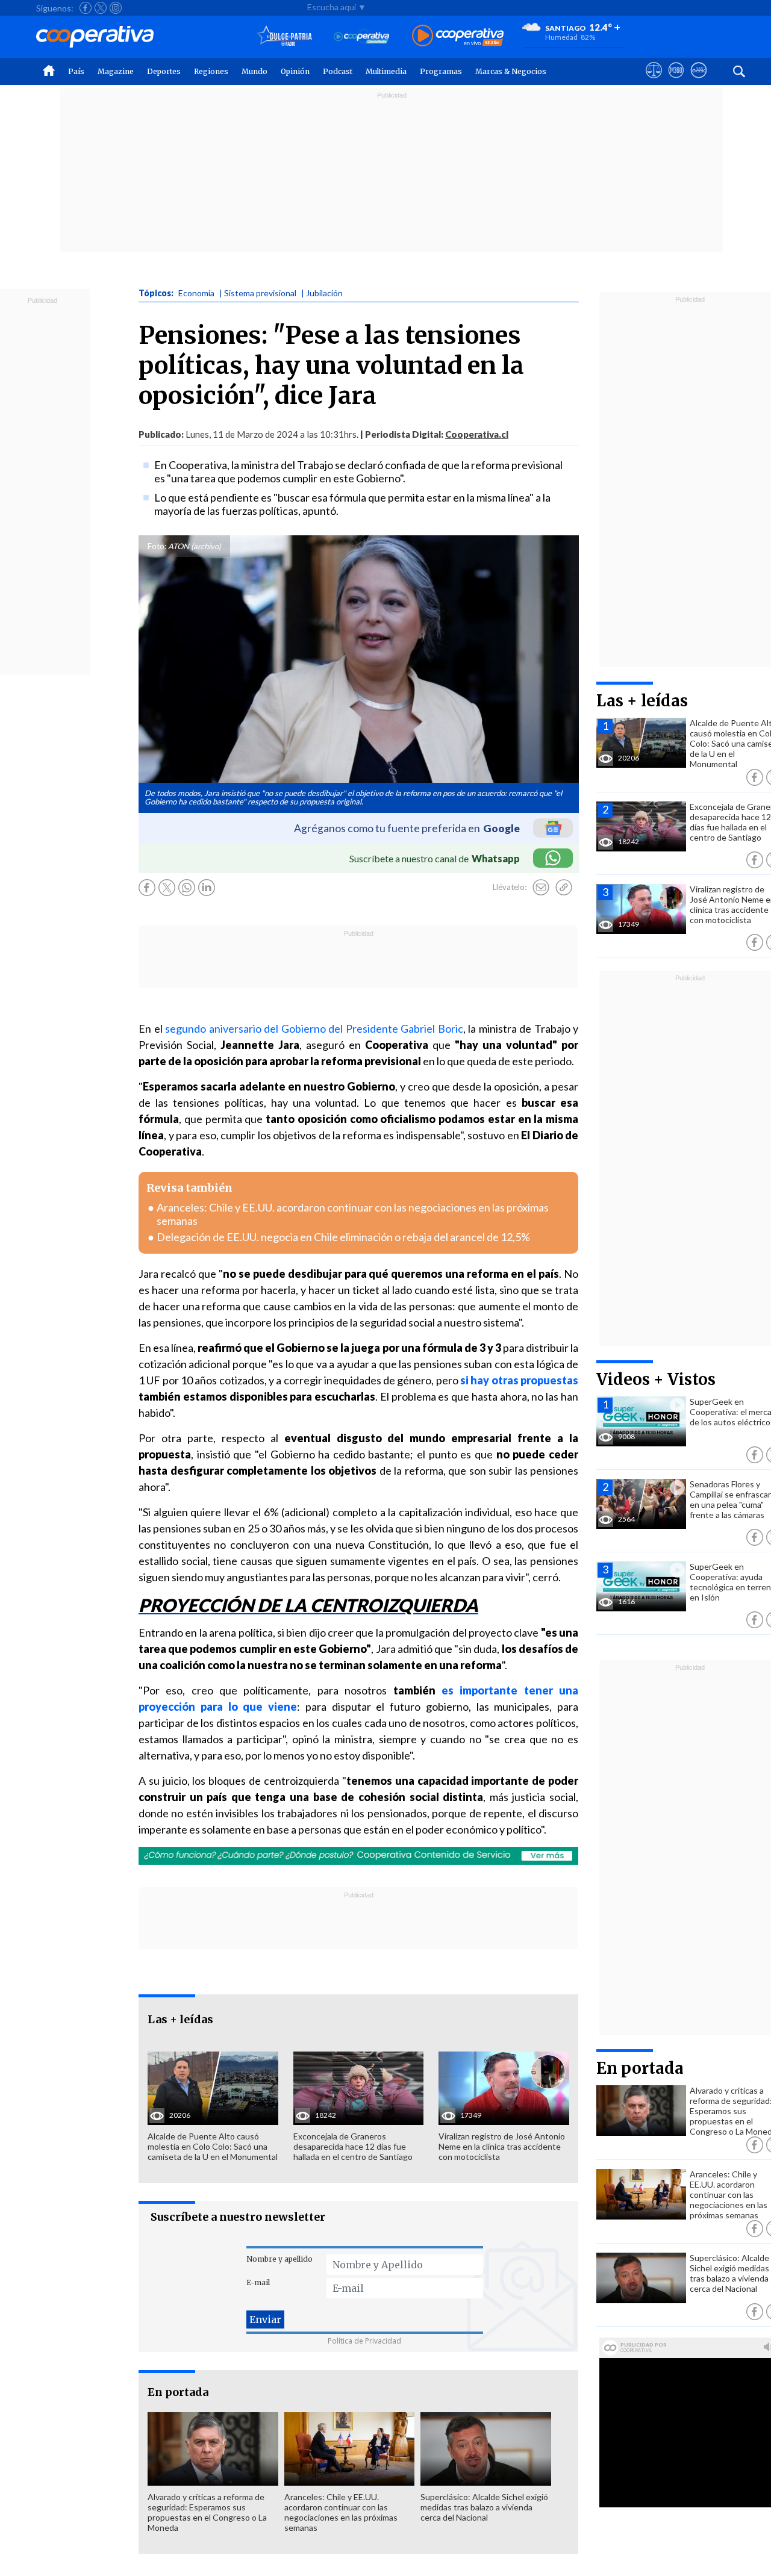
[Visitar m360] (676, 81)
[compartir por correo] (541, 888)
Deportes (164, 71)
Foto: (157, 546)
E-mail (258, 2282)
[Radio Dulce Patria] (285, 36)
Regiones (211, 71)
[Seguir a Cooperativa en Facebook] (86, 8)
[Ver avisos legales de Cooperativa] (654, 81)
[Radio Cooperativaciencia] (362, 36)
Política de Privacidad (364, 2341)
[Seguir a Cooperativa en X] (101, 8)
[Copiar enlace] (564, 888)
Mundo (254, 71)
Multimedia (386, 71)
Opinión (295, 71)
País (76, 71)
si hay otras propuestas (518, 1380)
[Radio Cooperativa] (458, 36)
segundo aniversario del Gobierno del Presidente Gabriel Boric (314, 1028)
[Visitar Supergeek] (698, 81)
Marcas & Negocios (511, 71)
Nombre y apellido (279, 2259)
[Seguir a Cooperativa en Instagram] (116, 8)
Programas (441, 71)
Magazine (116, 71)
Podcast (338, 71)
